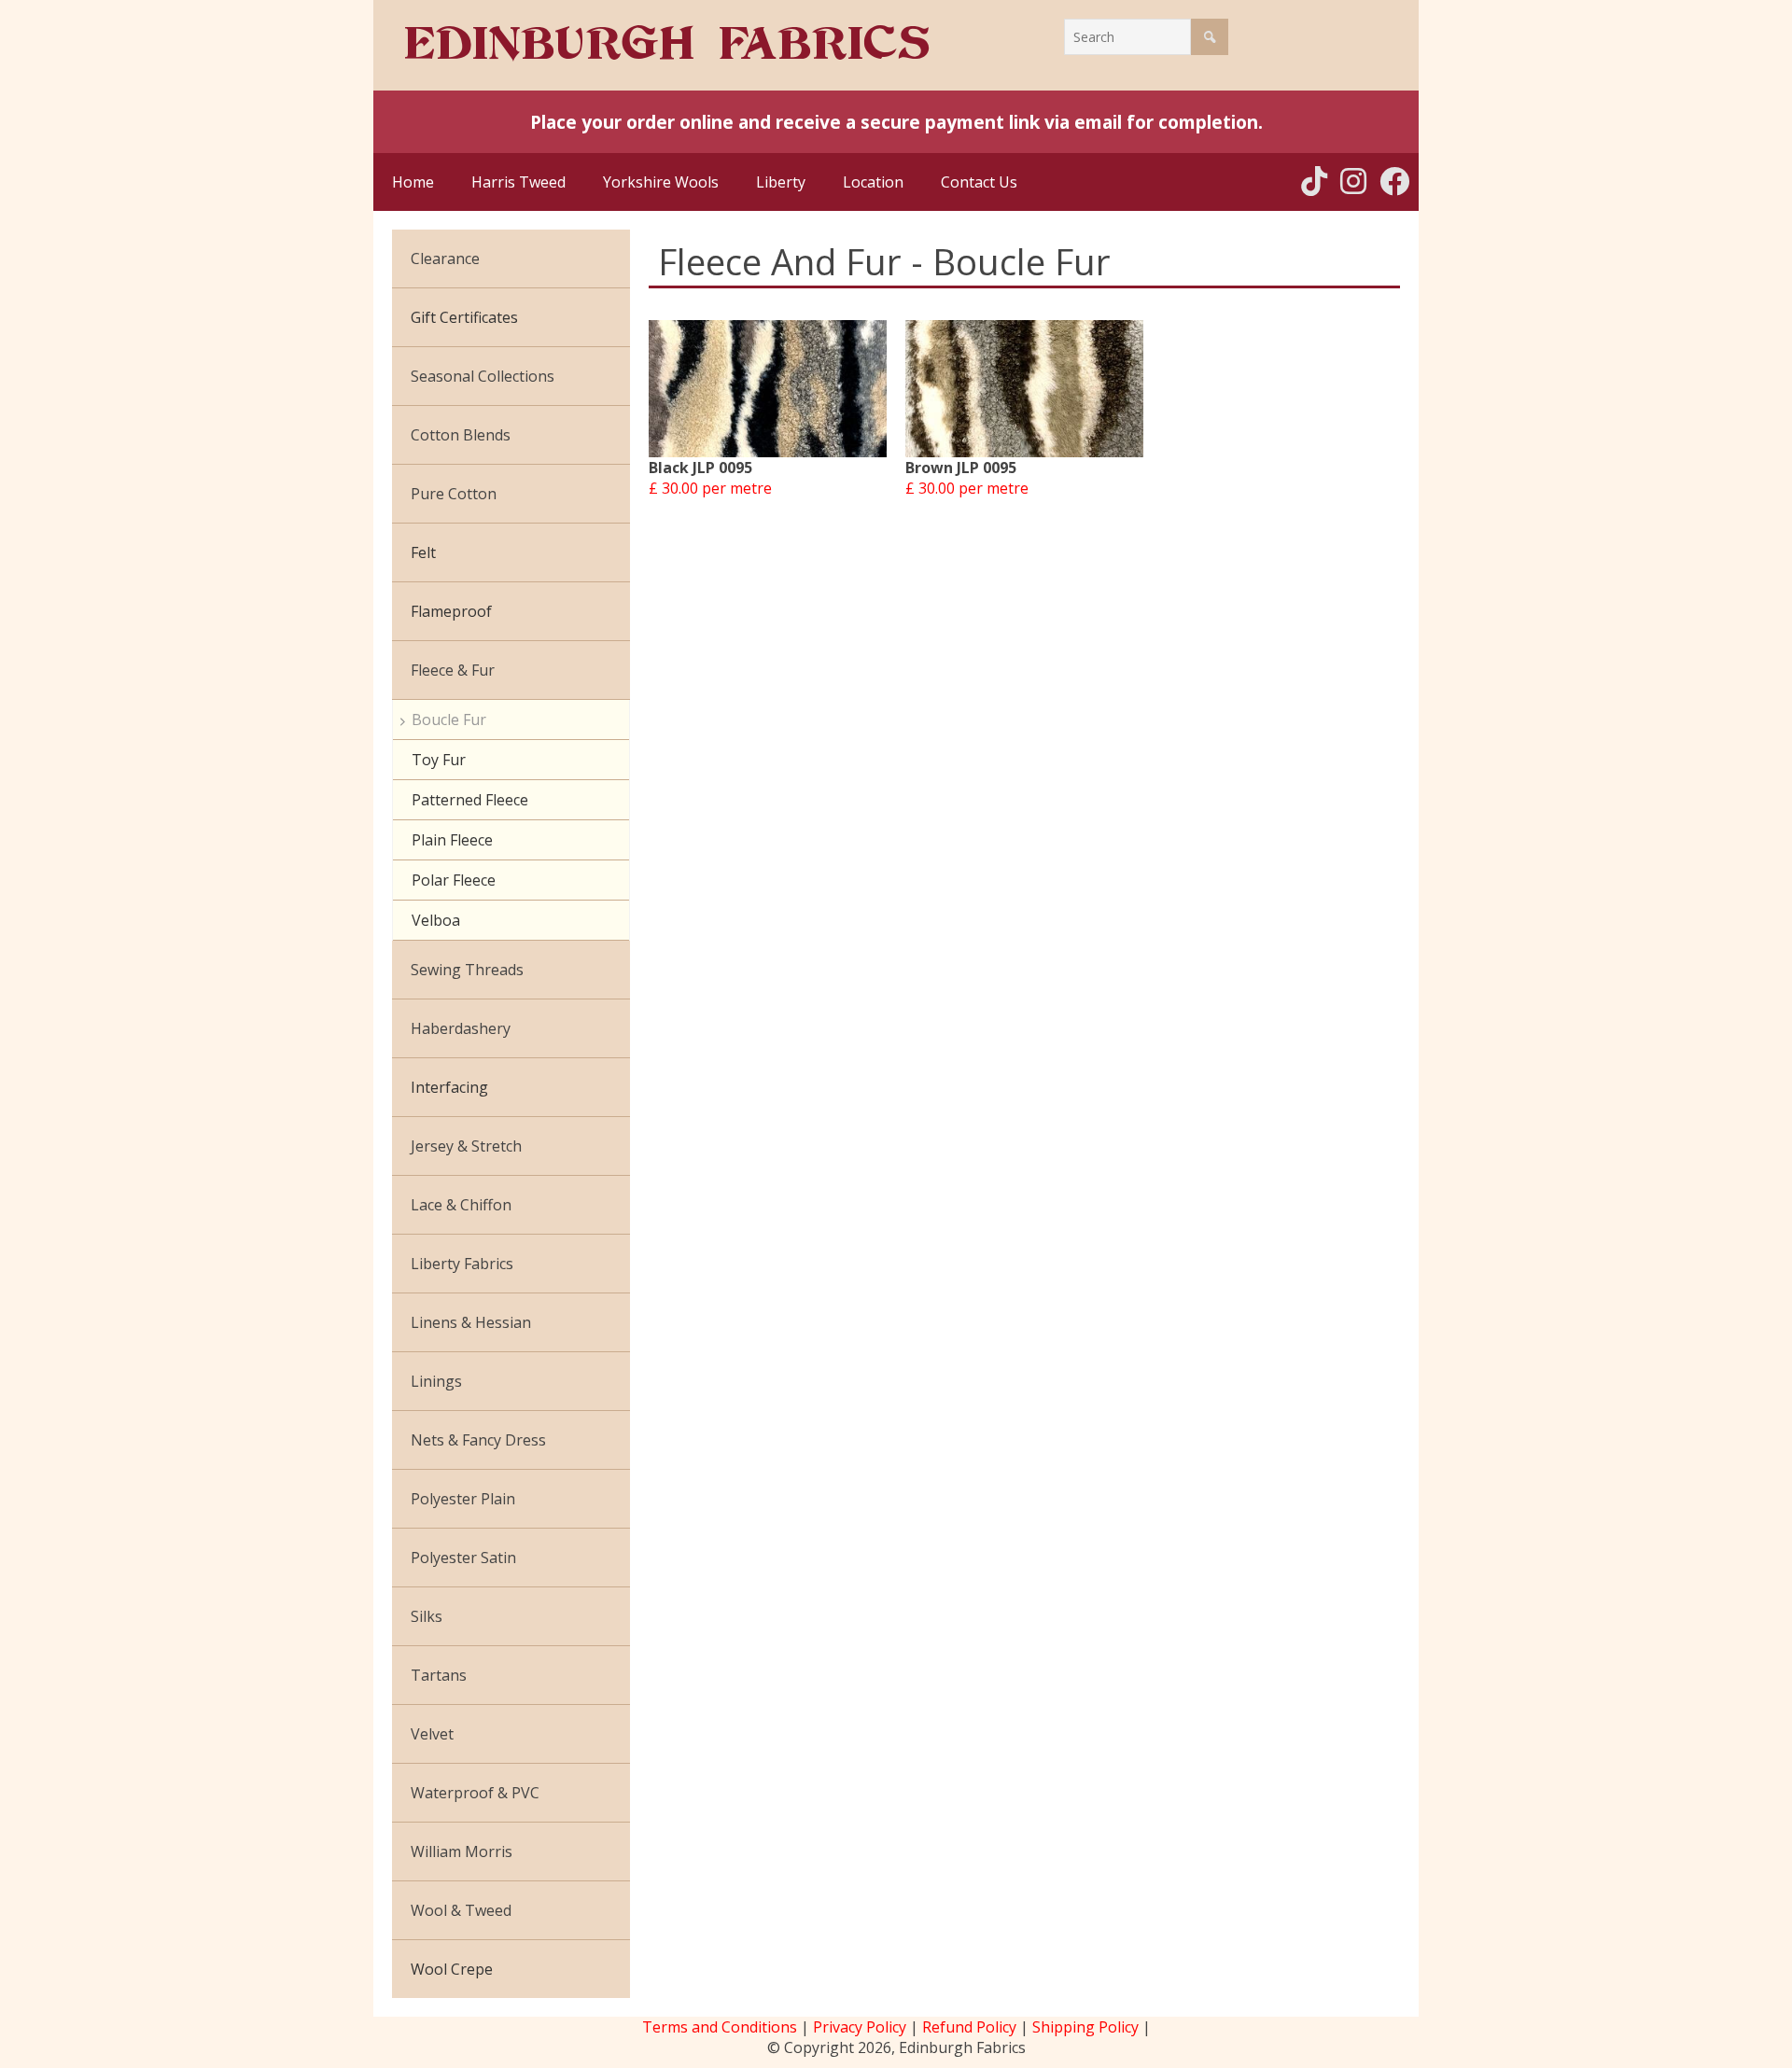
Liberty (781, 182)
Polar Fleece (454, 880)
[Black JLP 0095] (768, 389)
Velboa (436, 920)
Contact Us (979, 182)
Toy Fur (439, 760)
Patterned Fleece (470, 800)
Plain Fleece (452, 840)
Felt (423, 552)
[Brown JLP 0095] (1024, 389)
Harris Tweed (518, 182)
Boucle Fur (449, 720)
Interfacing (449, 1087)
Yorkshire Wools (661, 182)
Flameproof (451, 611)
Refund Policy (969, 2027)
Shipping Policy (1085, 2027)
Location (873, 182)
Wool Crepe (452, 1969)
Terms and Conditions (720, 2027)
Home (413, 182)
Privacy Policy (860, 2027)
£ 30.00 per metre (710, 488)
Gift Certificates (464, 317)
